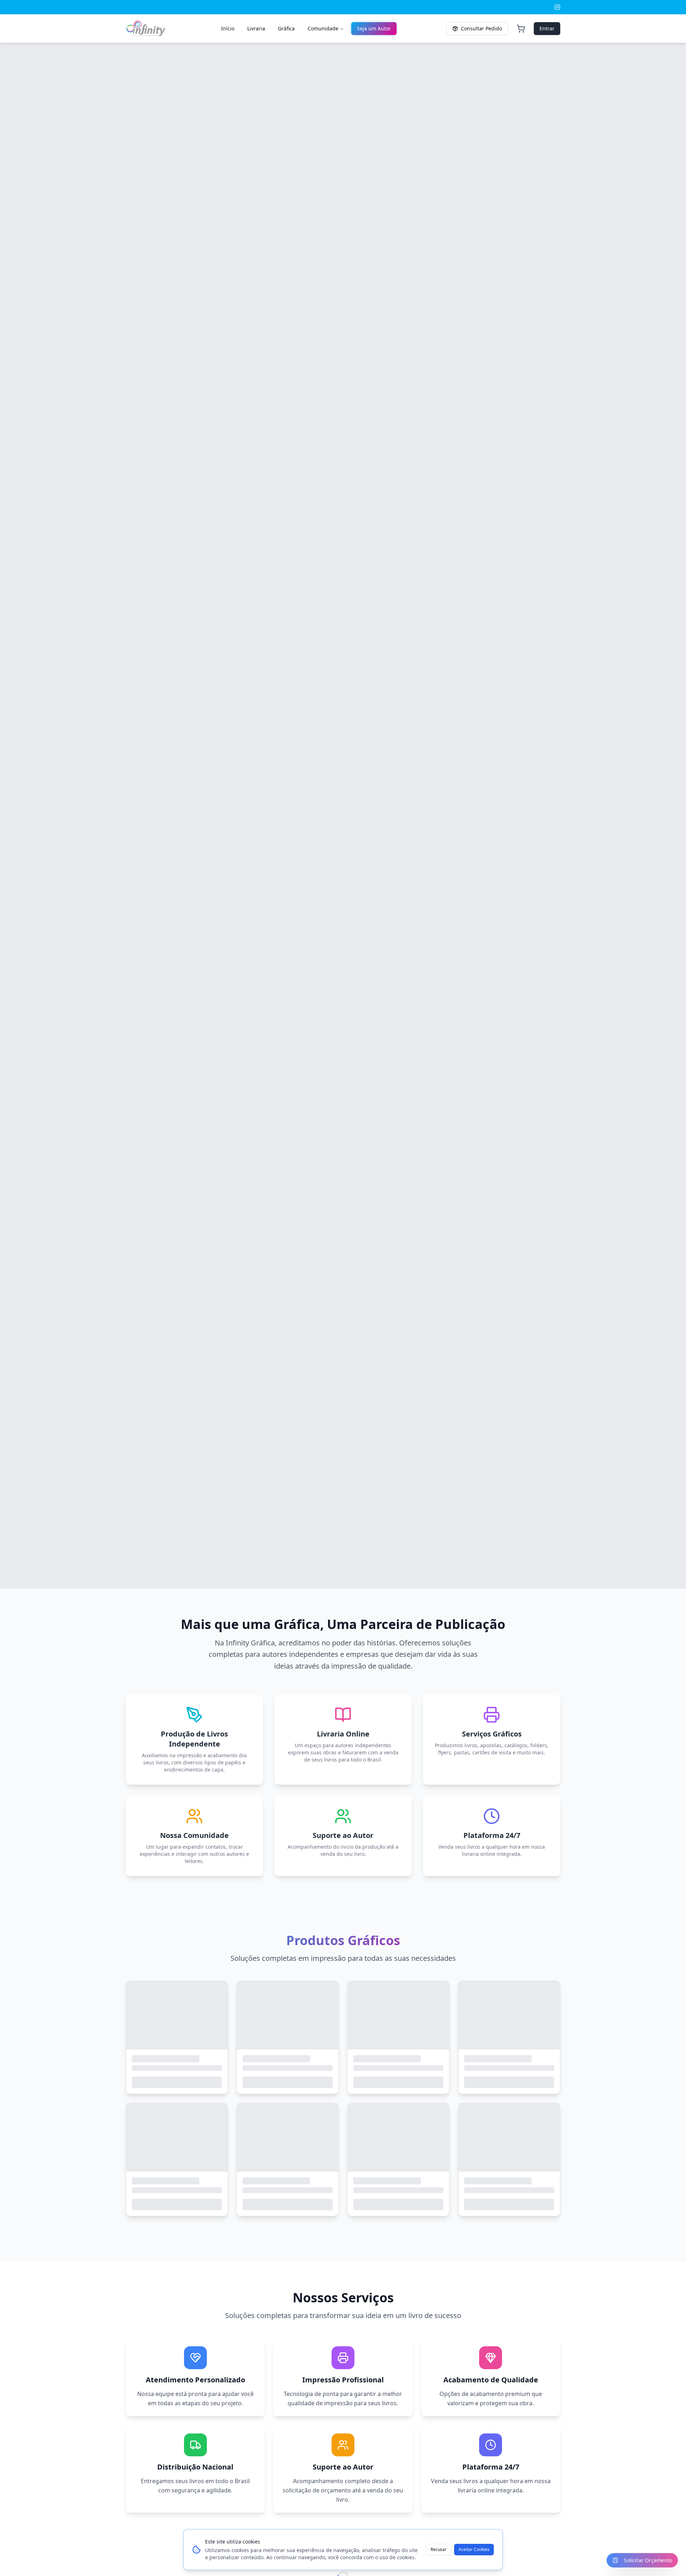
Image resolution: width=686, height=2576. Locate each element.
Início (228, 28)
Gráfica (286, 28)
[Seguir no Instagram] (557, 7)
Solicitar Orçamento (648, 2560)
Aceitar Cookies (474, 2549)
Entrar (547, 28)
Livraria (256, 28)
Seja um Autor (374, 28)
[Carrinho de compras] (521, 29)
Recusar (439, 2549)
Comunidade (323, 28)
